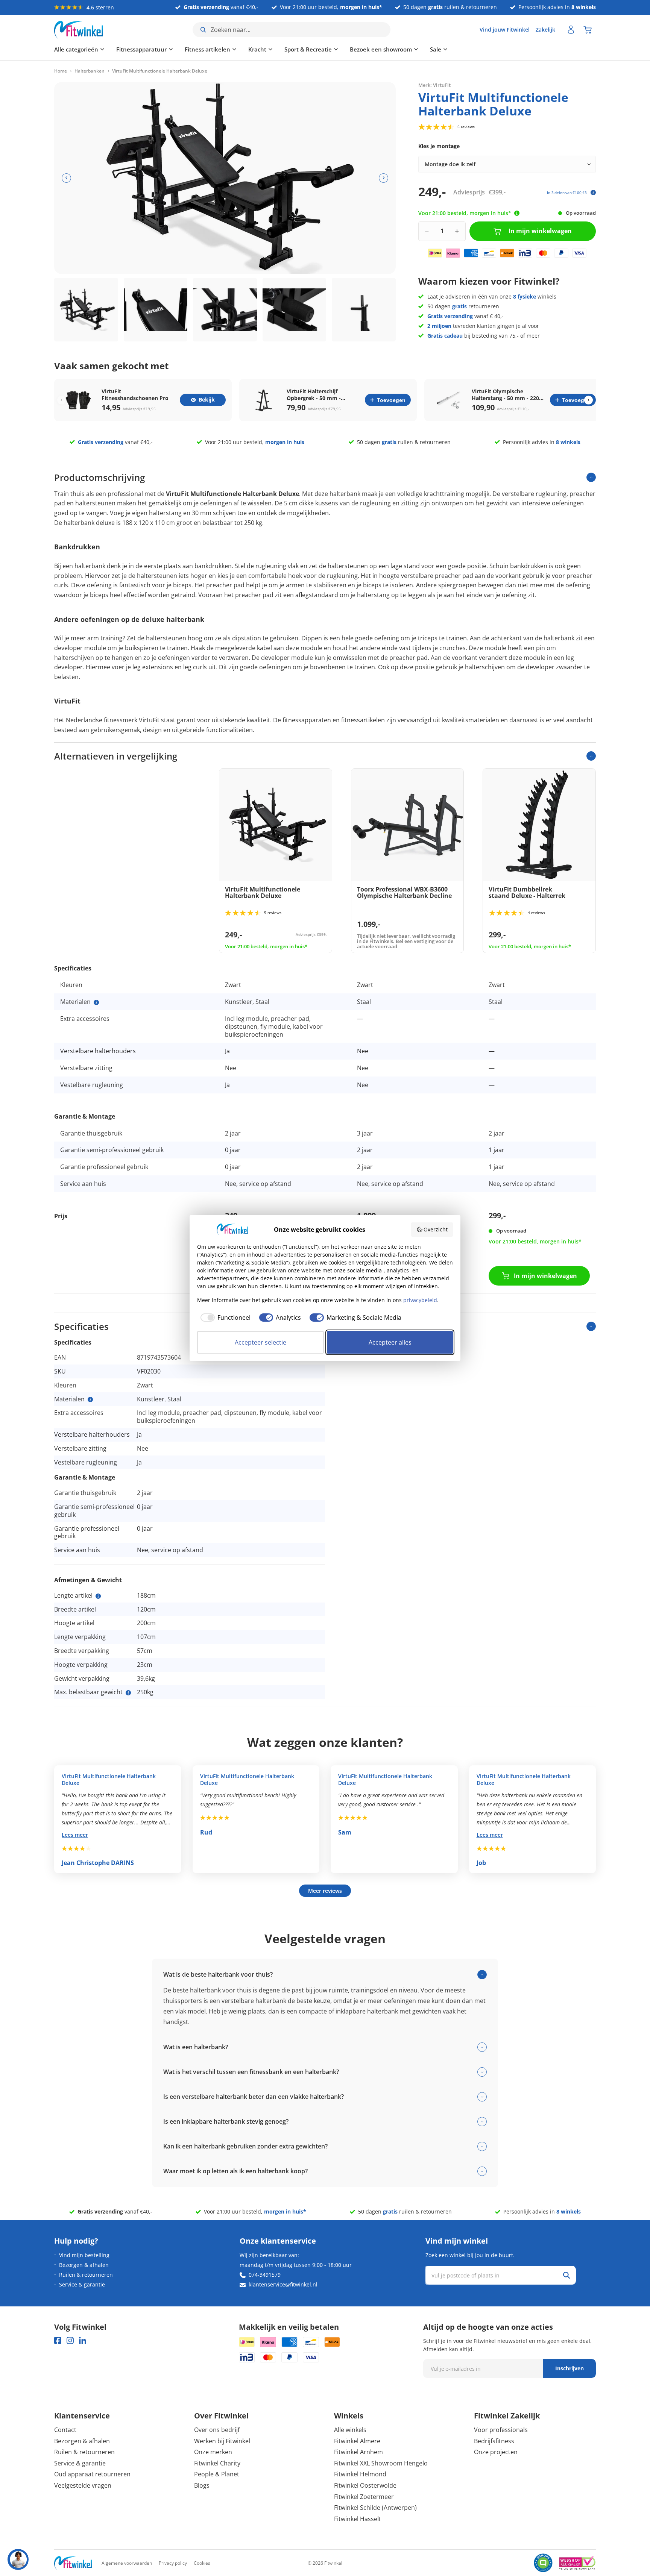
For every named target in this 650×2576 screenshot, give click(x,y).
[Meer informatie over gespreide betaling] (593, 193)
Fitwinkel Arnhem (358, 2452)
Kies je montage (439, 146)
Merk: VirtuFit (434, 85)
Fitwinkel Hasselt (358, 2519)
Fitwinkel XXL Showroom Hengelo (381, 2463)
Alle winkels (350, 2430)
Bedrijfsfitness (494, 2441)
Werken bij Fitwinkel (222, 2441)
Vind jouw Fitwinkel (505, 30)
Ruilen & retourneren (86, 2275)
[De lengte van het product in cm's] (98, 1596)
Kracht (257, 49)
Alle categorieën (76, 49)
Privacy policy (173, 2563)
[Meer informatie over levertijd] (517, 213)
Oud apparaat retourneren (92, 2474)
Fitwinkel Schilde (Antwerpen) (375, 2508)
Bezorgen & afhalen (84, 2265)
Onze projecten (496, 2452)
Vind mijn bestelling (84, 2255)
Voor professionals (501, 2430)
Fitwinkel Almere (357, 2441)
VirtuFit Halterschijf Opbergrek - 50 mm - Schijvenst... (314, 395)
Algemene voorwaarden (127, 2563)
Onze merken (213, 2452)
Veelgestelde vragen (83, 2485)
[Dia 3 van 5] (225, 310)
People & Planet (217, 2474)
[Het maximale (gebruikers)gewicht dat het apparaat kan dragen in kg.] (128, 1693)
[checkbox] (224, 1318)
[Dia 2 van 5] (156, 310)
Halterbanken (90, 71)
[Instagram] (70, 2340)
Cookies (202, 2563)
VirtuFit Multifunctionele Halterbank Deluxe (109, 1780)
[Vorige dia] (66, 178)
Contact (65, 2430)
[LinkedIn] (83, 2340)
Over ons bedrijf (217, 2430)
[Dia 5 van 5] (364, 310)
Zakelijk (545, 30)
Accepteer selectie (260, 1342)
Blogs (202, 2485)
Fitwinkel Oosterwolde (365, 2485)
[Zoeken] (566, 2275)
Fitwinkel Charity (217, 2463)
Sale (436, 49)
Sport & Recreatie (308, 49)
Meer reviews (325, 1891)
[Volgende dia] (383, 178)
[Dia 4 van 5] (295, 310)
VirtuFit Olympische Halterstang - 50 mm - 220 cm (505, 395)
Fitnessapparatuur (141, 49)
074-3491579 (265, 2275)
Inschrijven (570, 2368)
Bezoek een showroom (381, 49)
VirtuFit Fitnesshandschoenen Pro (135, 395)
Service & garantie (82, 2284)
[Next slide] (588, 400)
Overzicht (436, 1229)
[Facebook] (58, 2340)
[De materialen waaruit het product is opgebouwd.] (96, 1002)
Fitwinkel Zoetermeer (364, 2497)
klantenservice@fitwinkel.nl (283, 2284)
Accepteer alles (390, 1342)
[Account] (571, 30)
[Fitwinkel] (73, 2563)
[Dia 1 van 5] (86, 310)
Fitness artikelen (207, 49)
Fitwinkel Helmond (360, 2474)
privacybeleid (420, 1300)
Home (61, 71)
